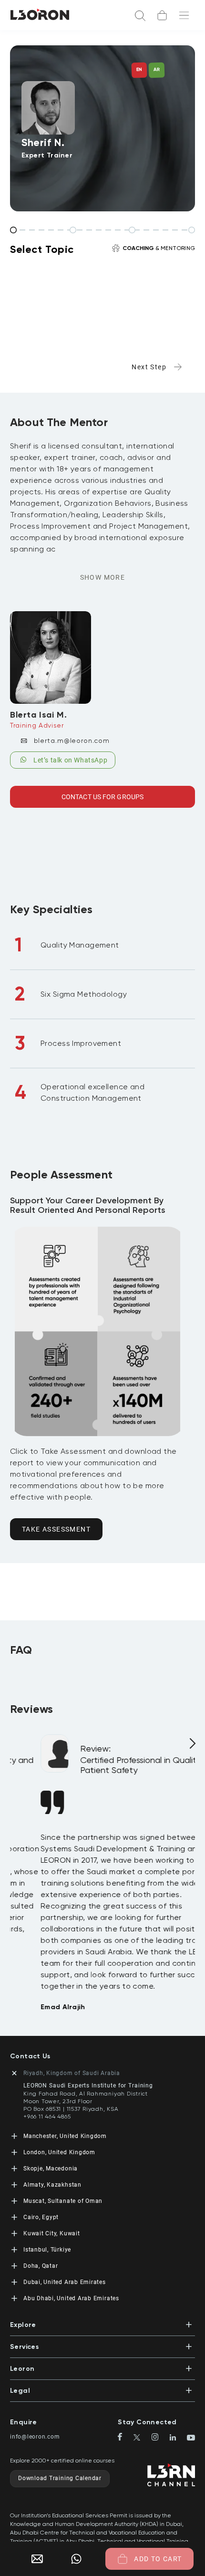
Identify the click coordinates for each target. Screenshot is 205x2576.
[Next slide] (191, 1747)
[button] (102, 2322)
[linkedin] (177, 2438)
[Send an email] (33, 2559)
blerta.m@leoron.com (72, 740)
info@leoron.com (35, 2437)
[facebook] (124, 2438)
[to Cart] (162, 15)
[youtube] (191, 2439)
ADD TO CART (158, 2559)
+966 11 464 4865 (47, 2117)
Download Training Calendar (60, 2478)
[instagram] (159, 2438)
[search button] (140, 15)
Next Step (149, 367)
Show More (103, 577)
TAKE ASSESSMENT (56, 1529)
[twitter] (141, 2438)
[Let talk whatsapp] (76, 2559)
